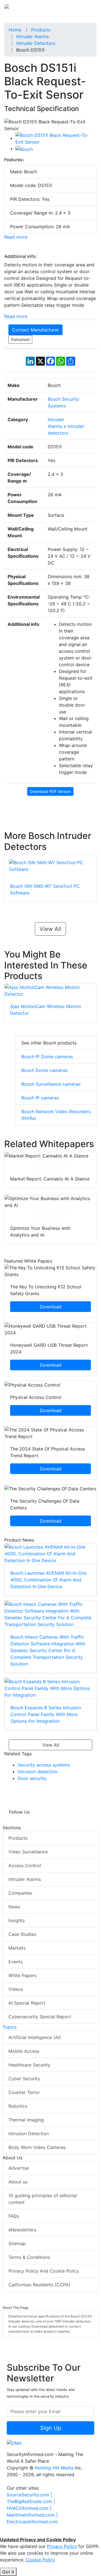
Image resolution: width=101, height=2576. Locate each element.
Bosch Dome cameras (44, 1070)
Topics (10, 2027)
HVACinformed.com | (29, 2508)
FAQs (14, 2216)
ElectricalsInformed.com (32, 2522)
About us (18, 2182)
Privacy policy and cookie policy (44, 2271)
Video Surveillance (28, 1852)
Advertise (19, 2168)
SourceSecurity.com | (29, 2495)
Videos (16, 1989)
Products (18, 1838)
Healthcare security (29, 2065)
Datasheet (20, 339)
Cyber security (24, 2079)
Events (16, 1962)
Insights (17, 1920)
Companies (20, 1893)
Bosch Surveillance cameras (51, 1084)
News (14, 1907)
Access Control (25, 1865)
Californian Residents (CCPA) (39, 2285)
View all (50, 929)
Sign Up (51, 2428)
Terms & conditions (29, 2257)
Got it (8, 2572)
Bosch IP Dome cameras (47, 1057)
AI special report (27, 2003)
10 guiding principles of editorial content (43, 2199)
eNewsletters (22, 2230)
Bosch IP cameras (40, 1098)
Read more (16, 237)
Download (50, 1164)
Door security (32, 1778)
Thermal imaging (26, 2120)
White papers (22, 1975)
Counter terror (24, 2092)
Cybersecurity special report (40, 2017)
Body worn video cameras (37, 2147)
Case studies (22, 1934)
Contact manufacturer (35, 330)
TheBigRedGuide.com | (31, 2501)
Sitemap (17, 2243)
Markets (17, 1948)
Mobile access (24, 2051)
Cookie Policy (41, 2560)
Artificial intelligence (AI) (35, 2037)
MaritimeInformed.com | (32, 2515)
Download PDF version (50, 791)
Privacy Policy (62, 2546)
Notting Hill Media (54, 2468)
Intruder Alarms (25, 1879)
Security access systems (44, 1765)
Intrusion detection (38, 1772)
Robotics (18, 2106)
